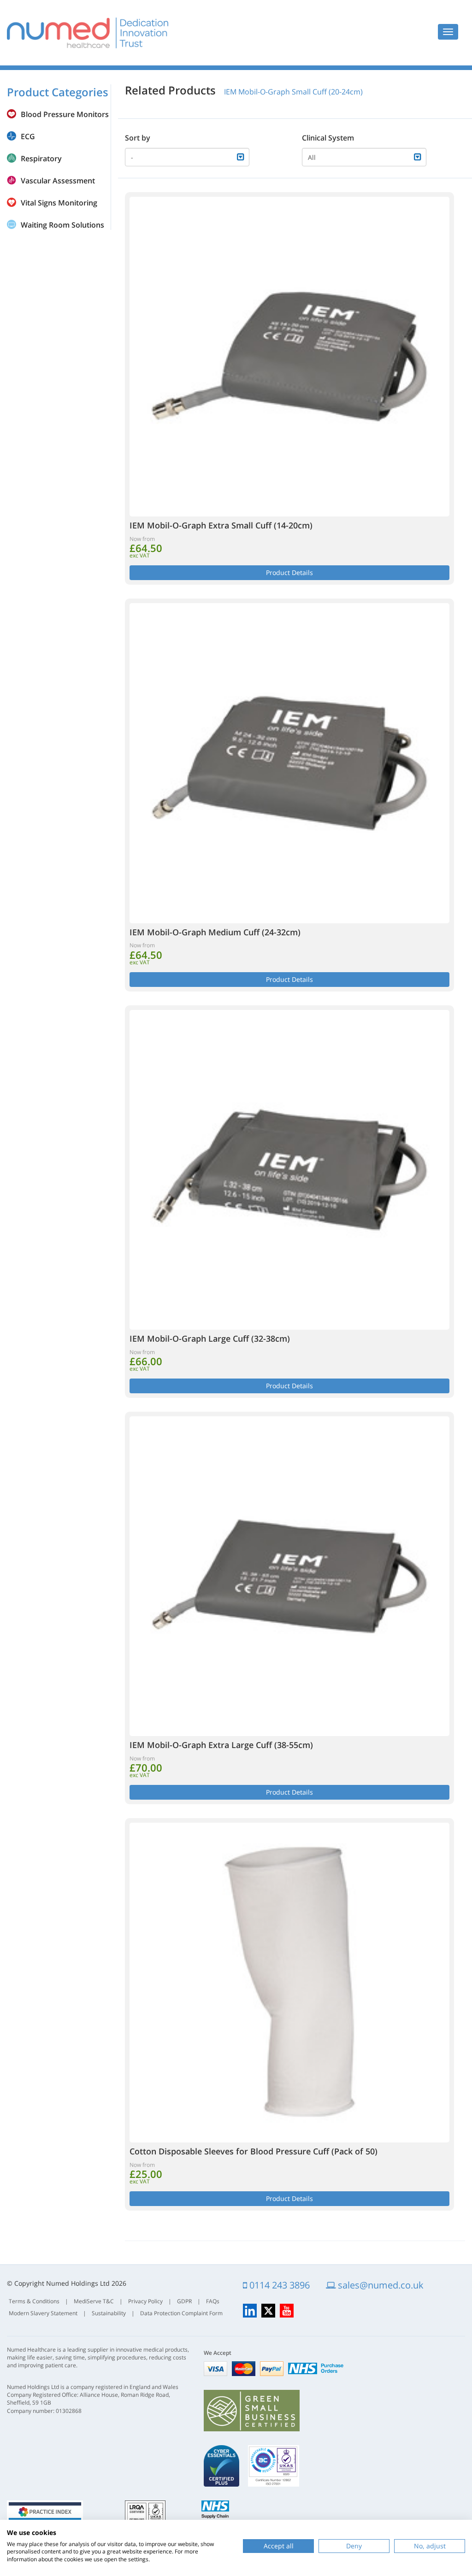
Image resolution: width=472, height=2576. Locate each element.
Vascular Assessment (58, 181)
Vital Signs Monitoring (59, 203)
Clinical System (328, 138)
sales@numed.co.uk (380, 2285)
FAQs (213, 2301)
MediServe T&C (94, 2301)
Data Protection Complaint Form (181, 2313)
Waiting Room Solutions (62, 225)
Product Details (289, 572)
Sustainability (109, 2313)
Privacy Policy (145, 2301)
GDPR (184, 2301)
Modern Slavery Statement (43, 2313)
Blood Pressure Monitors (65, 114)
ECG (28, 136)
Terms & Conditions (34, 2301)
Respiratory (41, 158)
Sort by (138, 138)
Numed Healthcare (88, 33)
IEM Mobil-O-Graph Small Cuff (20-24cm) (293, 92)
